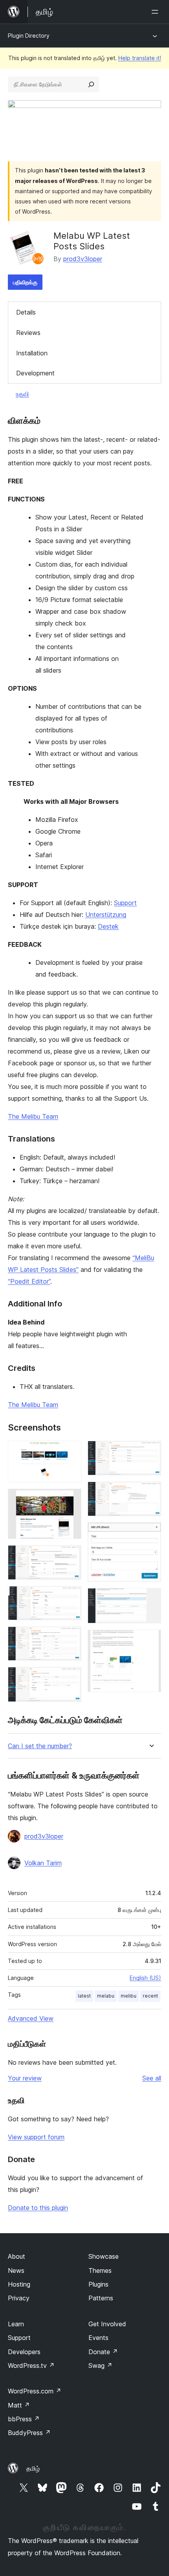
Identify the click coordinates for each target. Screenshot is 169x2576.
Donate (103, 2352)
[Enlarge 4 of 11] (71, 1597)
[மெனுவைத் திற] (156, 12)
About (17, 2256)
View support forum (36, 2137)
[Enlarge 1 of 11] (71, 1451)
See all (152, 2078)
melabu (106, 1996)
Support (125, 903)
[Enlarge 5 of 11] (71, 1637)
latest (84, 1996)
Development (35, 373)
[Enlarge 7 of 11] (151, 1451)
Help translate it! (140, 58)
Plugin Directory (29, 36)
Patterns (101, 2298)
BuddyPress (29, 2433)
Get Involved (107, 2324)
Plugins (98, 2284)
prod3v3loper (83, 259)
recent (150, 1996)
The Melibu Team (33, 1116)
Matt (19, 2405)
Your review (25, 2078)
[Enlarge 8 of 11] (151, 1492)
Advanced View (31, 2018)
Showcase (104, 2256)
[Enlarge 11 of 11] (151, 1640)
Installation (32, 353)
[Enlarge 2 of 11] (71, 1499)
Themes (100, 2270)
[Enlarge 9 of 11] (151, 1533)
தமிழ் (33, 2468)
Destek (108, 926)
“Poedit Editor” (29, 1281)
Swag (100, 2366)
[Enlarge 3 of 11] (71, 1556)
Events (98, 2338)
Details (26, 312)
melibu (129, 1996)
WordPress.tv (31, 2366)
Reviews (28, 333)
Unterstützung (106, 915)
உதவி (22, 394)
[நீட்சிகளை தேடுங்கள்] (91, 84)
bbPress (24, 2419)
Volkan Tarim (43, 1863)
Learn (16, 2324)
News (16, 2270)
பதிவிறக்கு (25, 282)
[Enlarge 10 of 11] (151, 1599)
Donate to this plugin (38, 2208)
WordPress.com (35, 2391)
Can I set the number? (40, 1746)
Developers (24, 2352)
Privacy (19, 2298)
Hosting (19, 2284)
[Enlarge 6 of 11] (71, 1678)
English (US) (145, 1978)
